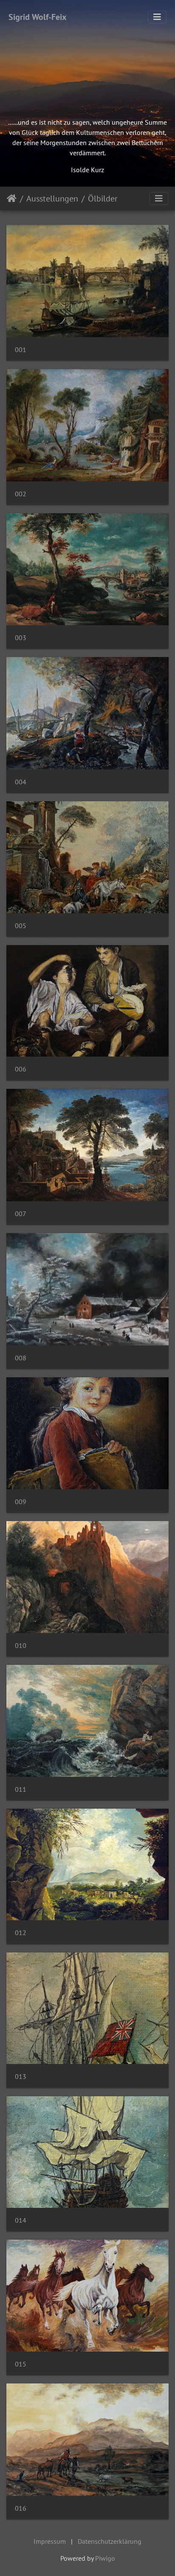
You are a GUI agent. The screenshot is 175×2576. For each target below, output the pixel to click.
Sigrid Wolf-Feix (38, 17)
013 (21, 2077)
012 (21, 1933)
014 (21, 2220)
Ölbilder (103, 199)
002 (21, 494)
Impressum (50, 2541)
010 (21, 1646)
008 (21, 1358)
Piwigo (105, 2558)
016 (21, 2508)
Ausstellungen (52, 199)
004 (21, 782)
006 (21, 1069)
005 (21, 926)
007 (21, 1214)
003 (21, 638)
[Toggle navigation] (157, 17)
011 (21, 1789)
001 (21, 350)
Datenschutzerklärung (110, 2541)
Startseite (12, 199)
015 (21, 2364)
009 (21, 1502)
